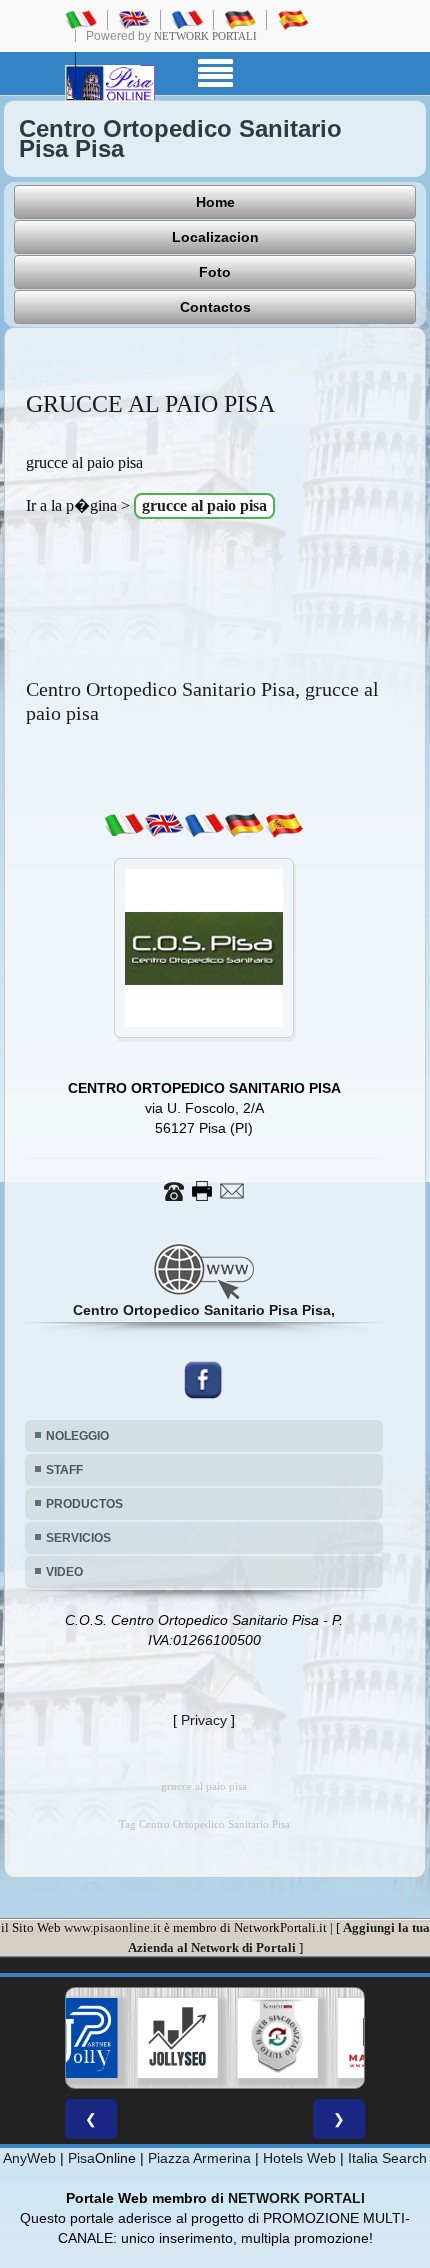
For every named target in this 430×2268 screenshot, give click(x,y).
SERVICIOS (78, 1538)
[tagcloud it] (124, 825)
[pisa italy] (134, 19)
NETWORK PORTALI (296, 2198)
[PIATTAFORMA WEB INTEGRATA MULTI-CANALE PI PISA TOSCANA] (237, 2038)
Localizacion (215, 237)
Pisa (81, 2158)
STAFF (64, 1470)
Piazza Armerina (199, 2158)
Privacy (204, 1720)
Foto (215, 272)
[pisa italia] (81, 19)
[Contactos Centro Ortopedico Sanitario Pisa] (204, 1190)
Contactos (215, 307)
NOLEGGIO (77, 1436)
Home (215, 202)
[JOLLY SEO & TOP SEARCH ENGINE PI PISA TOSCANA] (137, 2038)
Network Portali (205, 36)
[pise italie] (187, 19)
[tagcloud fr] (204, 825)
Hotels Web (299, 2158)
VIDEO (64, 1572)
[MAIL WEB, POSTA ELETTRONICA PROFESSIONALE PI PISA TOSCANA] (337, 2038)
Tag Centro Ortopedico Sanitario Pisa (204, 1824)
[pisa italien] (240, 19)
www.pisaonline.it (112, 1927)
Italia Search (387, 2158)
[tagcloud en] (164, 825)
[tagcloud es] (284, 825)
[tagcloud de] (244, 825)
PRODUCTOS (84, 1504)
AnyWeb (29, 2158)
